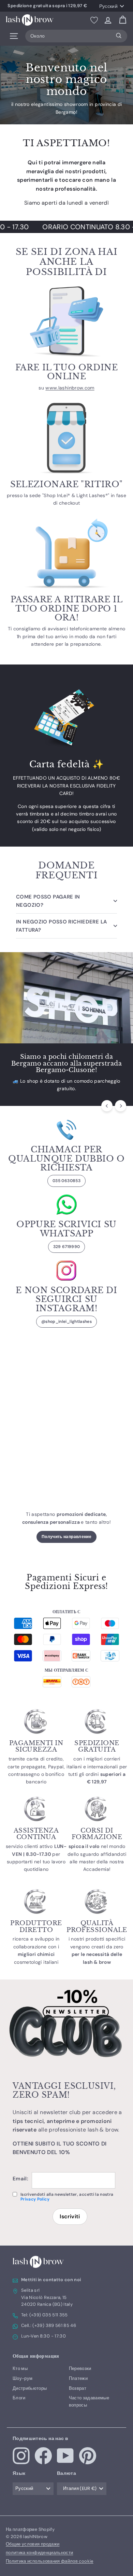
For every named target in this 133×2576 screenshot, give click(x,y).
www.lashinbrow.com (70, 388)
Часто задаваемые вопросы (89, 2401)
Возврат (78, 2388)
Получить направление (66, 1537)
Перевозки (80, 2368)
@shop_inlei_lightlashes (66, 1321)
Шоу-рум (23, 2378)
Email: (20, 2179)
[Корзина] (123, 20)
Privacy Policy (35, 2199)
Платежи (78, 2378)
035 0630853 (66, 1181)
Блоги (19, 2398)
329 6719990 (67, 1247)
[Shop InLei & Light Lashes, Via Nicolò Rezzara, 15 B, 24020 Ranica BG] (66, 1452)
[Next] (121, 1106)
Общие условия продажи (33, 2544)
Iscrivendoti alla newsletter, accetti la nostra (67, 2197)
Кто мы (20, 2368)
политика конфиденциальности (39, 2553)
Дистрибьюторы (30, 2388)
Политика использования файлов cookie (50, 2561)
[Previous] (107, 1106)
